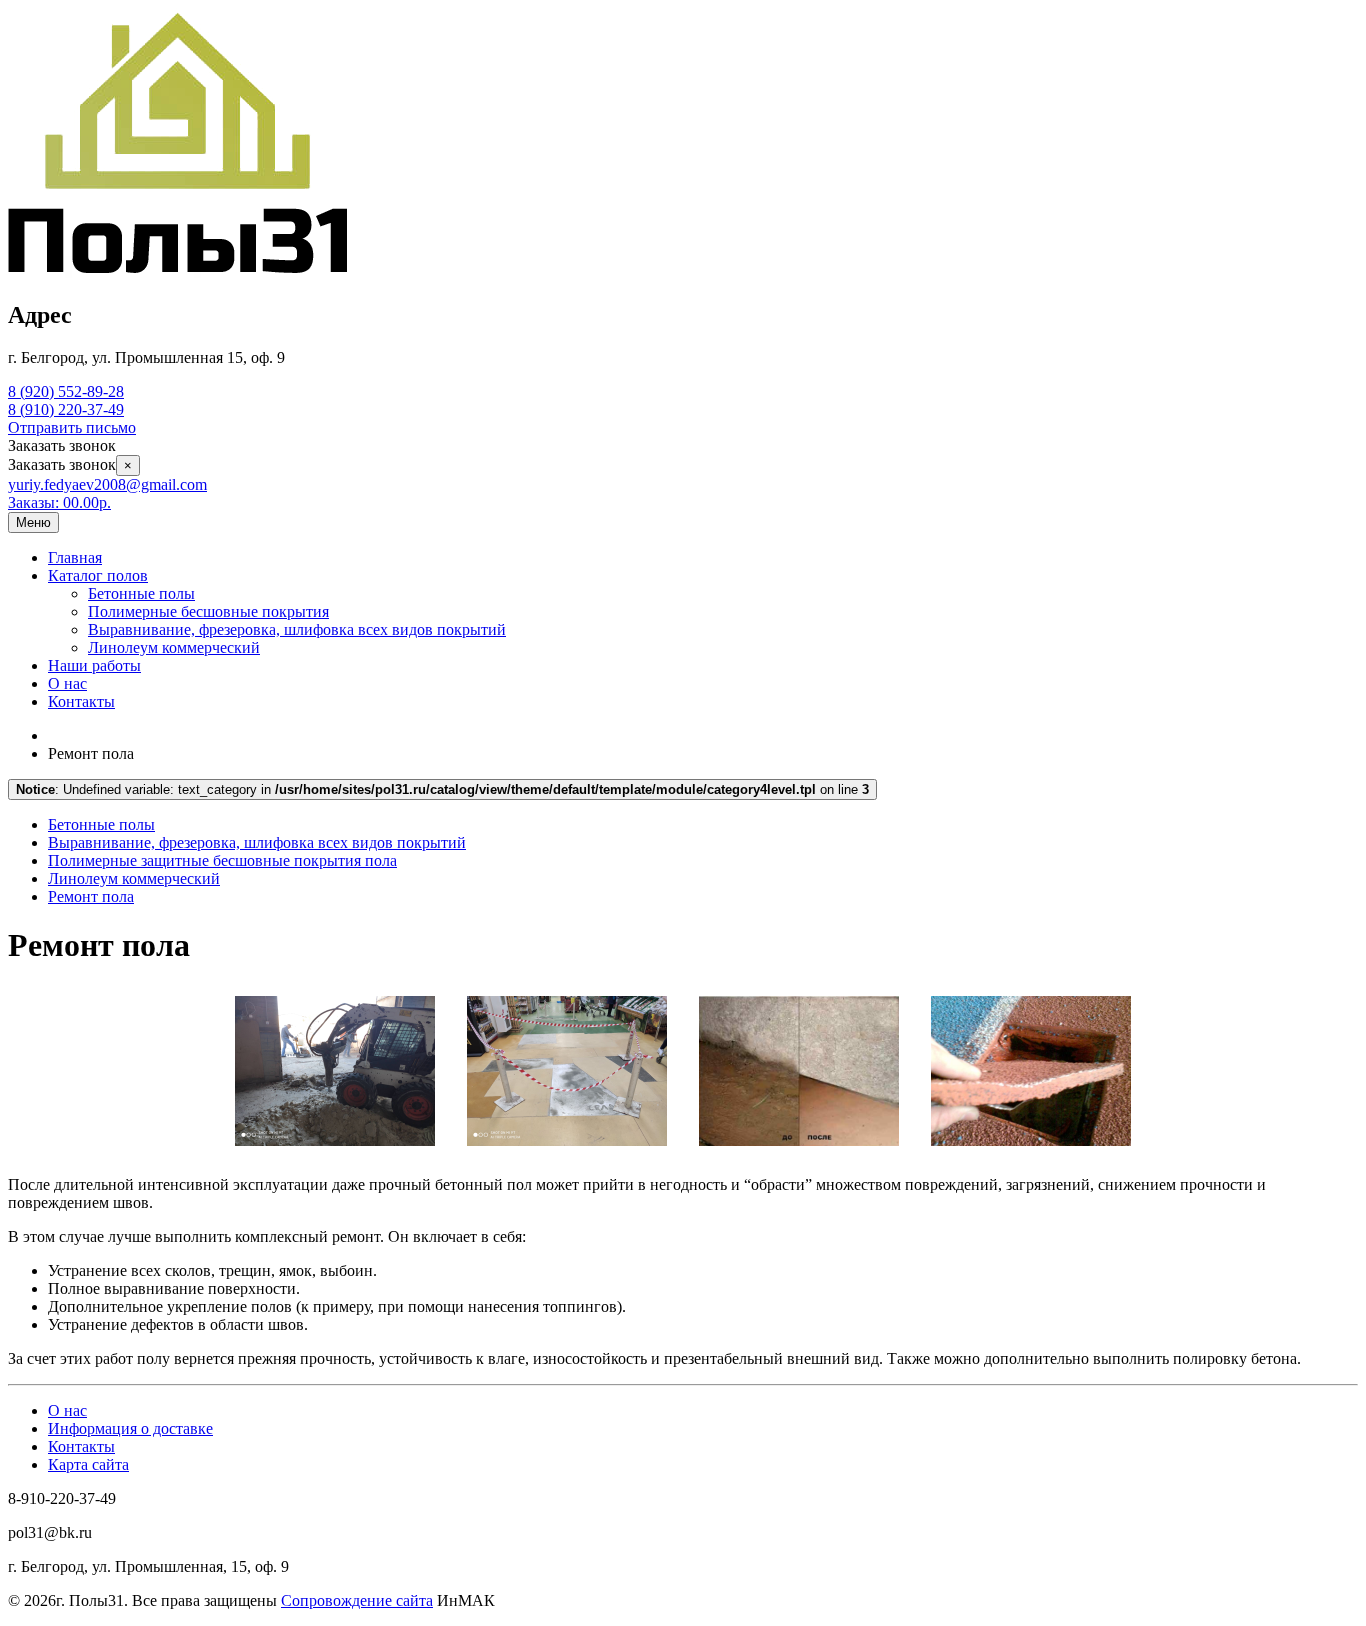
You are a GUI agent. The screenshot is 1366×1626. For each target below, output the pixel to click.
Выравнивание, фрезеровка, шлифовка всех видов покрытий (297, 629)
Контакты (81, 701)
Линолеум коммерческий (174, 647)
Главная (75, 557)
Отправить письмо (72, 427)
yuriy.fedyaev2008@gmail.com (107, 484)
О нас (67, 683)
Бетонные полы (141, 593)
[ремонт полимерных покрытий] (567, 1150)
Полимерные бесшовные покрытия (208, 611)
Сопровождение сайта (357, 1600)
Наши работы (94, 665)
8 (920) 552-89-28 (66, 391)
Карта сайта (88, 1464)
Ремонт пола (91, 896)
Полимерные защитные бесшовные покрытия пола (222, 860)
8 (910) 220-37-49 (66, 409)
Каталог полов (98, 575)
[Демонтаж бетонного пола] (335, 1150)
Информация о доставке (130, 1428)
